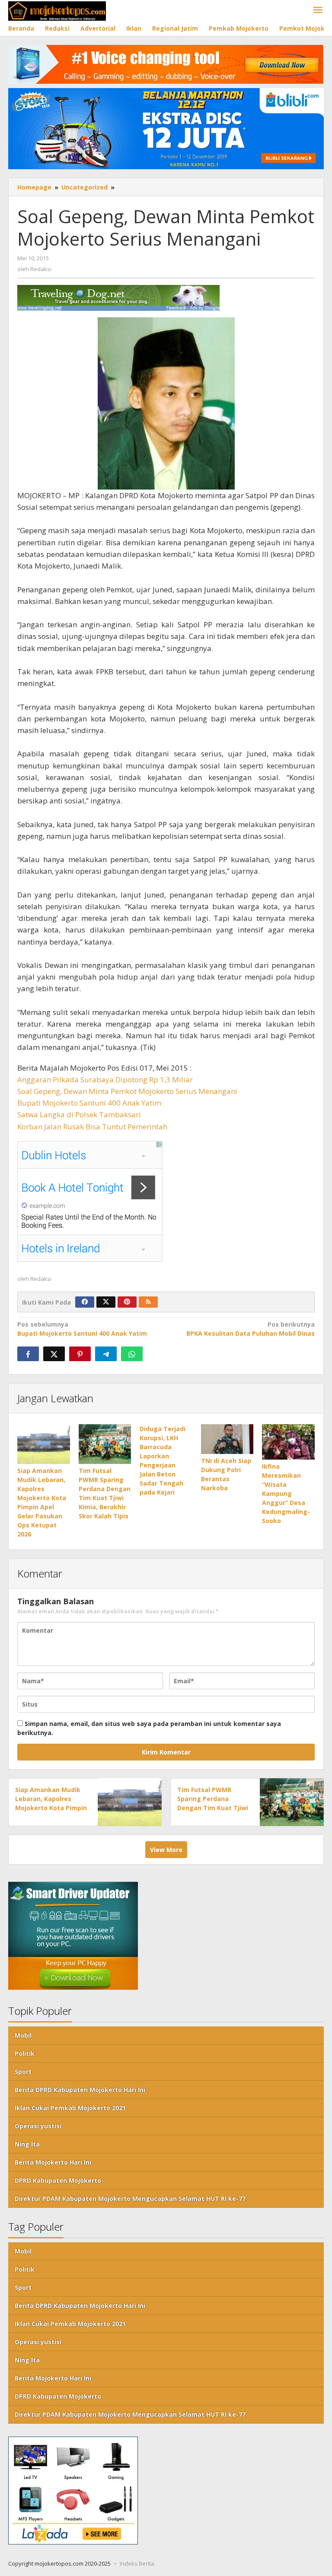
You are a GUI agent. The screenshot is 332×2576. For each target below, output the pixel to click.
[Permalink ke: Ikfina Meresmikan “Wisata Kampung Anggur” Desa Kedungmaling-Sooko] (288, 1442)
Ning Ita (27, 2144)
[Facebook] (85, 1302)
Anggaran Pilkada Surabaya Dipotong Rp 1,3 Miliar (105, 1079)
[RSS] (148, 1302)
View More (166, 1850)
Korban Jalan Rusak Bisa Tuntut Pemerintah (92, 1127)
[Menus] (318, 10)
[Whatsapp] (132, 1354)
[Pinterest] (127, 1302)
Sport (23, 2072)
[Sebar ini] (28, 1354)
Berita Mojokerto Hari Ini (53, 2162)
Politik (25, 2053)
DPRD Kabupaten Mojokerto (58, 2180)
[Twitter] (106, 1302)
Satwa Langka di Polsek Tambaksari (79, 1114)
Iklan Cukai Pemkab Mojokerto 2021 (70, 2108)
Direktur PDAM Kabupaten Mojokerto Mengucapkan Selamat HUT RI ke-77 (130, 2198)
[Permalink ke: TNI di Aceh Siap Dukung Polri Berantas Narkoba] (227, 1439)
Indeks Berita (137, 2563)
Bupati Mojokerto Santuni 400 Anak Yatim (89, 1103)
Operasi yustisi (38, 2126)
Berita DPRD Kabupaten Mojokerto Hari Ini (80, 2090)
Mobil (23, 2035)
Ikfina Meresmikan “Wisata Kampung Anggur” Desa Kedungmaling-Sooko (286, 1493)
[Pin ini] (80, 1354)
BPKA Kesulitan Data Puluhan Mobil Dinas (251, 1329)
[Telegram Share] (106, 1354)
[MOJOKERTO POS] (57, 10)
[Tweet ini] (54, 1354)
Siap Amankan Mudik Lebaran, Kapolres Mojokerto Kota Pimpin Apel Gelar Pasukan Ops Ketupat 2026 (51, 1808)
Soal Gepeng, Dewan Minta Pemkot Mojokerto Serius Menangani (127, 1091)
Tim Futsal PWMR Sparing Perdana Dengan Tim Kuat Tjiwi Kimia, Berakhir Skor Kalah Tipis (213, 1808)
